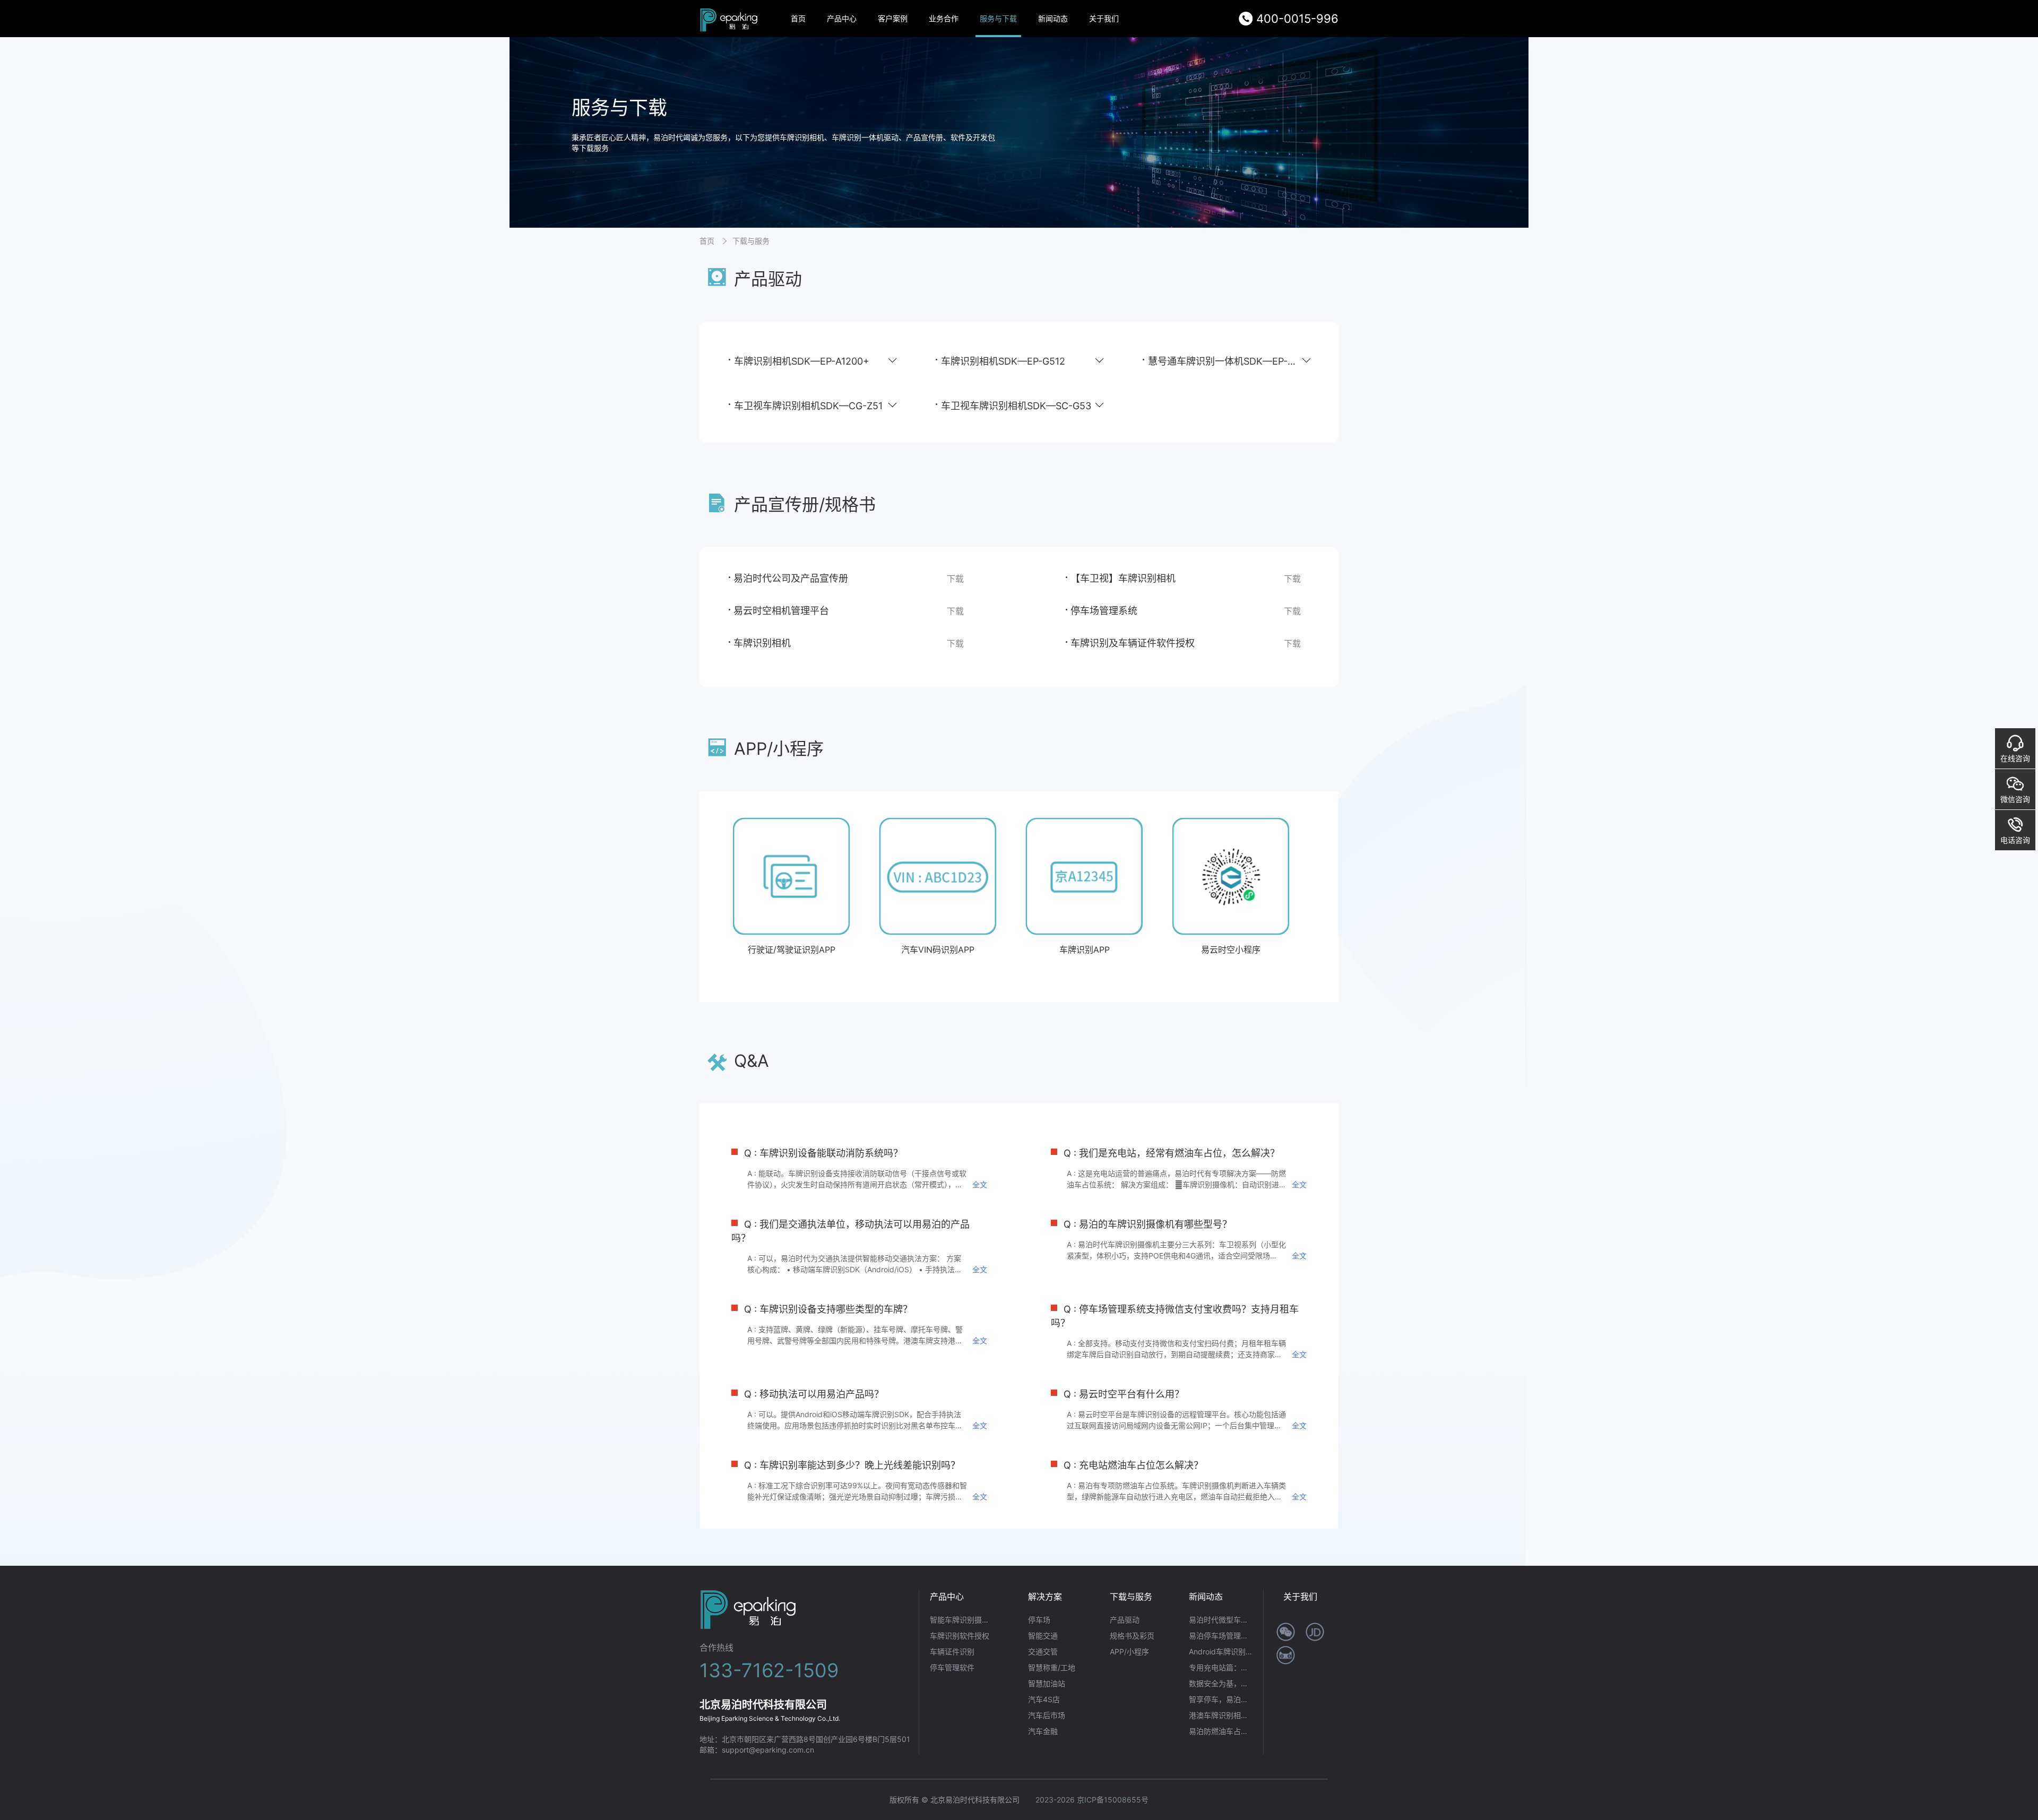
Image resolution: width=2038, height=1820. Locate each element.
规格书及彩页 (1132, 1636)
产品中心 (842, 18)
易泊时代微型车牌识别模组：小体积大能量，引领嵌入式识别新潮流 (1221, 1620)
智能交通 (1043, 1636)
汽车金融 (1043, 1731)
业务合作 (944, 18)
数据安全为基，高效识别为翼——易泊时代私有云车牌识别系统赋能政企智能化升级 (1221, 1683)
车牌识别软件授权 (960, 1636)
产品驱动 (1125, 1620)
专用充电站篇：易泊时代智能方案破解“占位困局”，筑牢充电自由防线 (1221, 1667)
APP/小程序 (1129, 1651)
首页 (798, 18)
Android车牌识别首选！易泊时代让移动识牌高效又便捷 (1221, 1651)
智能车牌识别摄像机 (962, 1620)
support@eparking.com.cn (768, 1750)
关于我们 (1104, 18)
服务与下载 (998, 18)
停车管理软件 (952, 1667)
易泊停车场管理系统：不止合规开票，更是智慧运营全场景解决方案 (1221, 1636)
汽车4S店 (1044, 1699)
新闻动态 (1053, 18)
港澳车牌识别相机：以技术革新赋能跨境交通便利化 (1221, 1715)
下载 (955, 579)
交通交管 (1043, 1651)
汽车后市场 (1047, 1715)
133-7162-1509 (769, 1670)
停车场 (1039, 1620)
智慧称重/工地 (1052, 1667)
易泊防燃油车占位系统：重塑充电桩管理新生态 (1221, 1731)
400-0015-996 (1297, 19)
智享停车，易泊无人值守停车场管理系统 (1221, 1699)
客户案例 (893, 18)
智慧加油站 (1047, 1683)
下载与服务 (751, 241)
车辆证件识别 (952, 1651)
